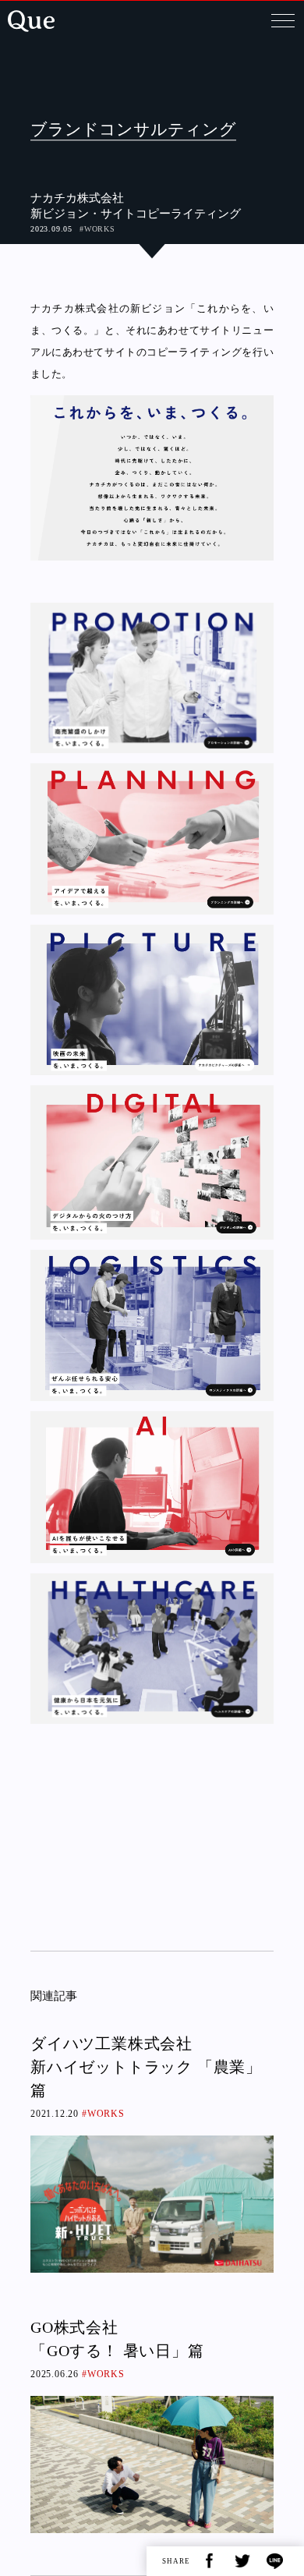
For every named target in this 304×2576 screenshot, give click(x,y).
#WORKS (97, 229)
